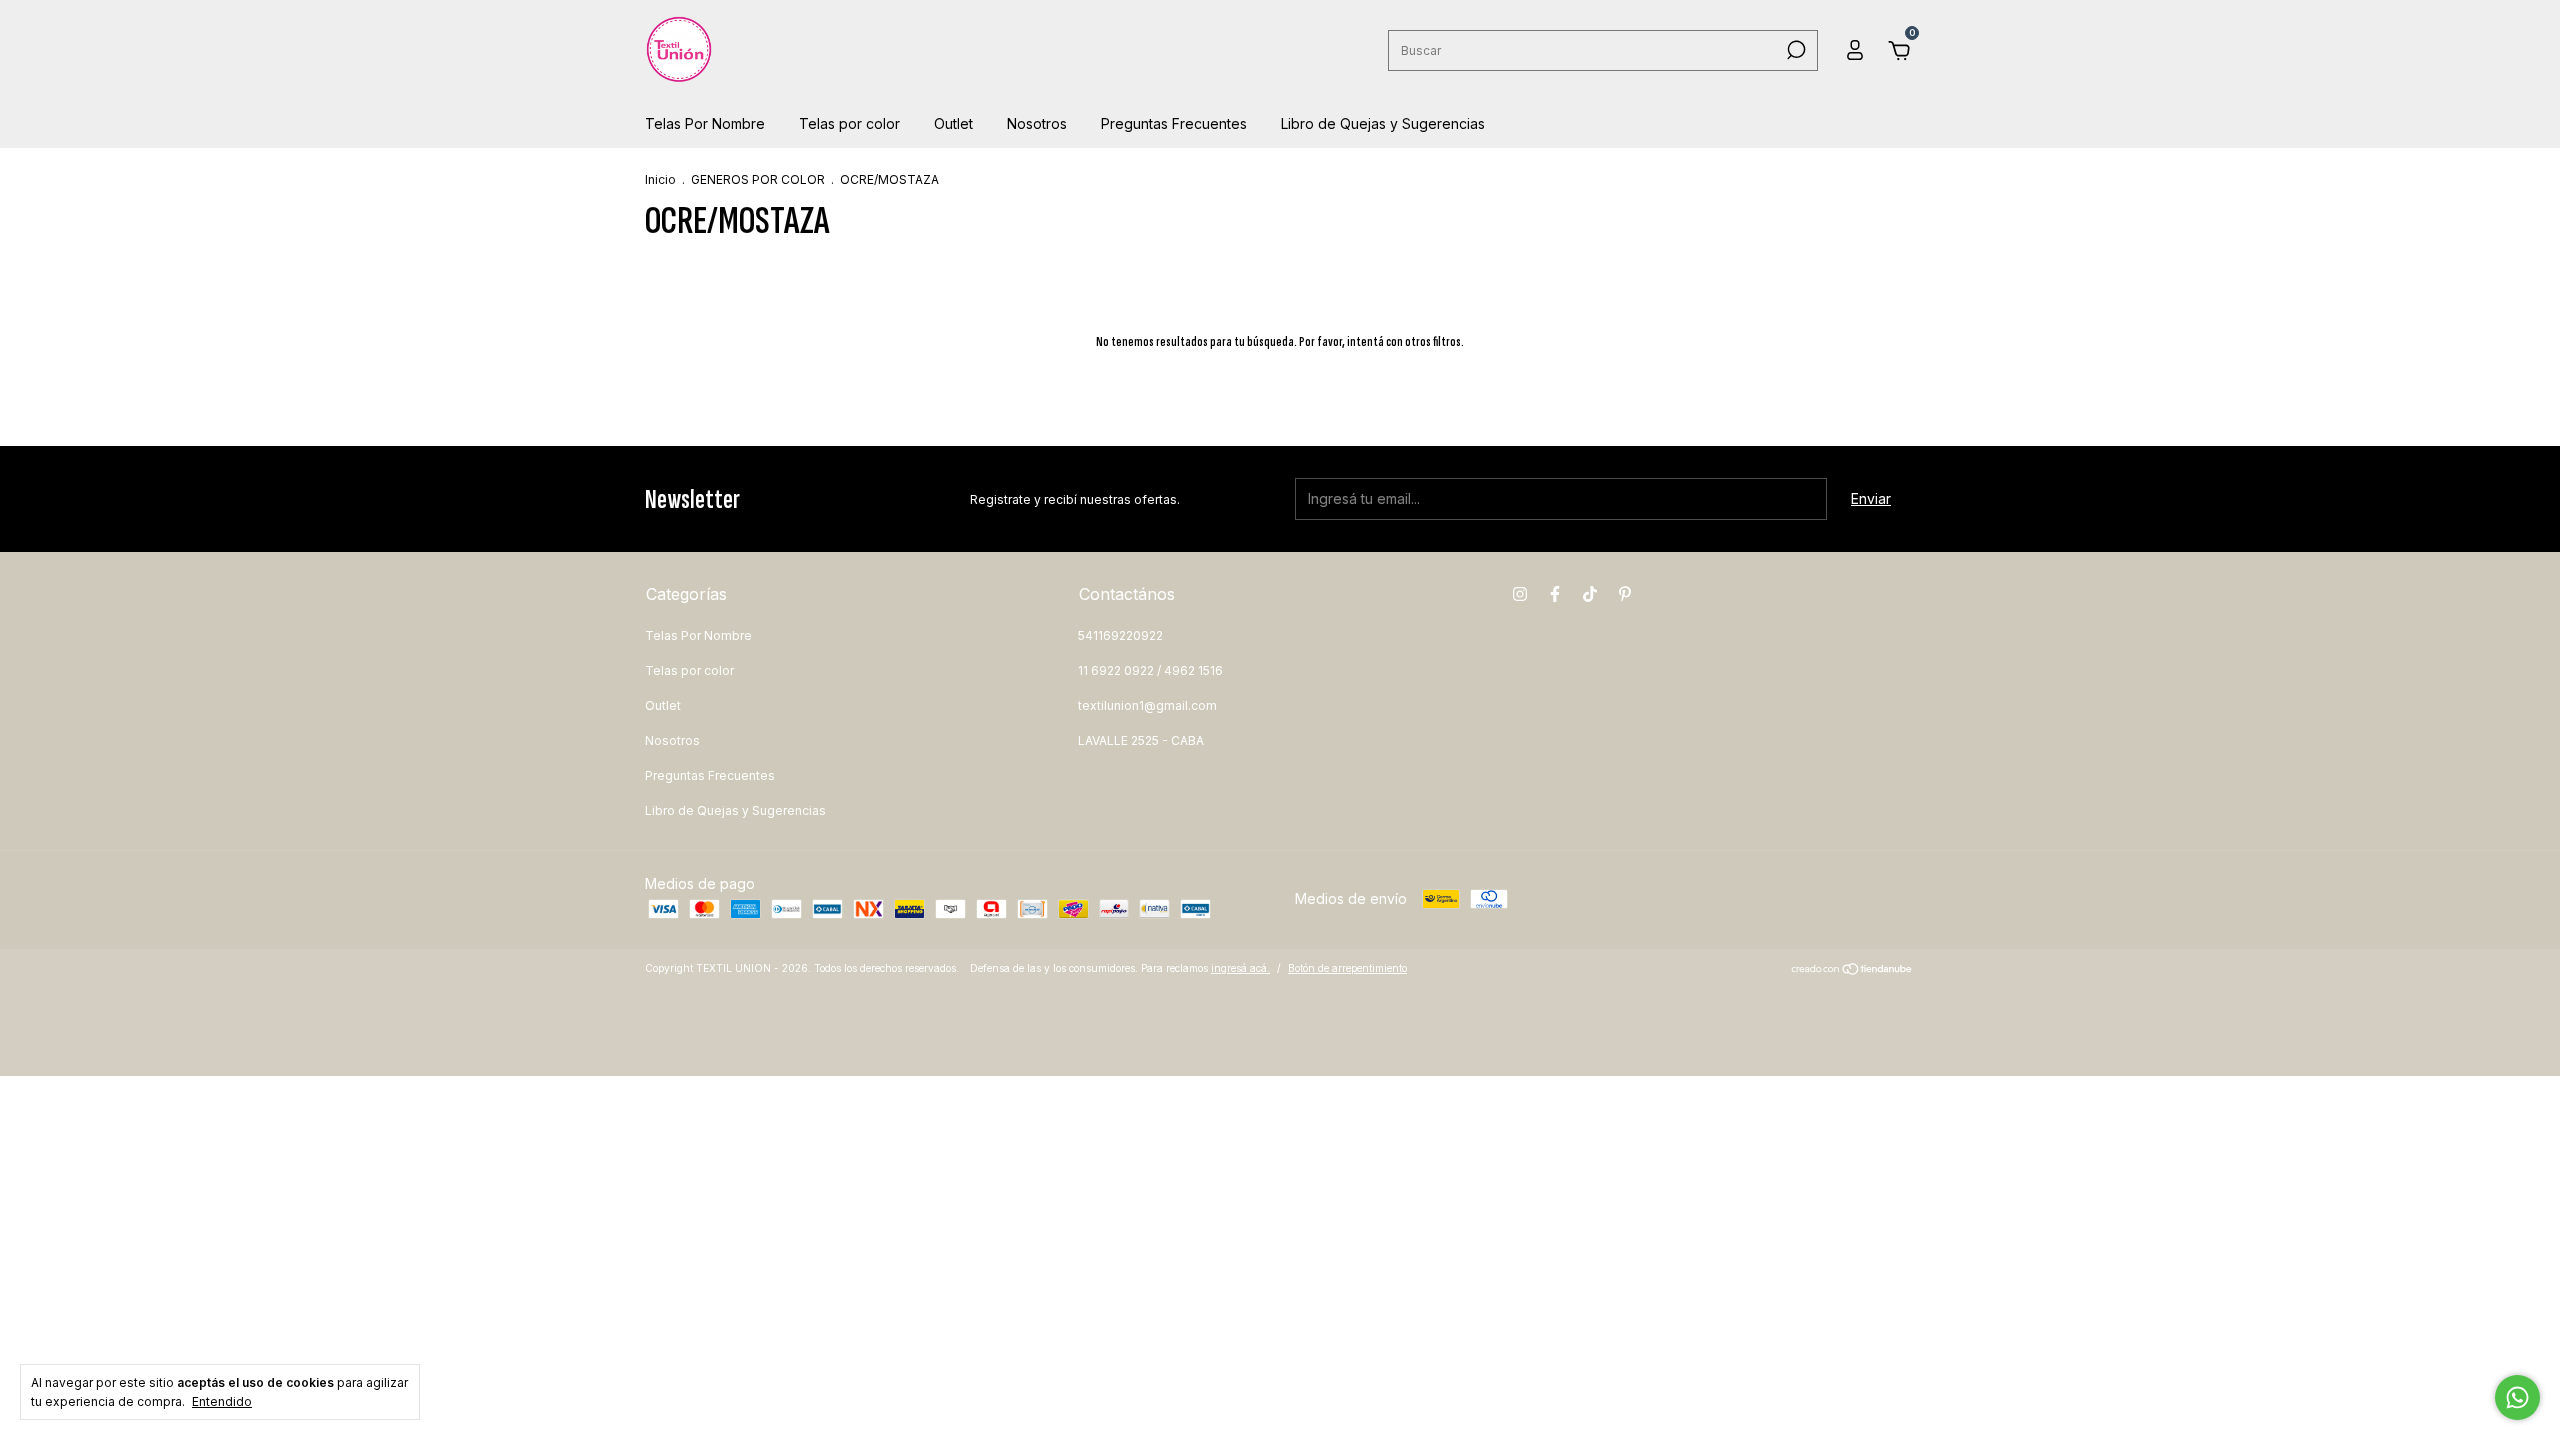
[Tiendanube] (1852, 970)
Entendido (222, 1401)
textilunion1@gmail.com (1147, 705)
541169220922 (1120, 635)
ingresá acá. (1240, 968)
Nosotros (1037, 123)
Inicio (660, 179)
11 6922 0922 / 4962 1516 (1150, 670)
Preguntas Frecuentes (1174, 123)
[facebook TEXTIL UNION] (1555, 594)
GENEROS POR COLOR (758, 179)
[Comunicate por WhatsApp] (2517, 1397)
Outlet (953, 123)
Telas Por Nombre (705, 123)
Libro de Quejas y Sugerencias (1383, 123)
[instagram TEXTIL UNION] (1520, 594)
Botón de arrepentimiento (1347, 968)
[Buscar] (1794, 50)
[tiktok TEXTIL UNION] (1590, 594)
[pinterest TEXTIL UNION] (1625, 594)
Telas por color (849, 123)
